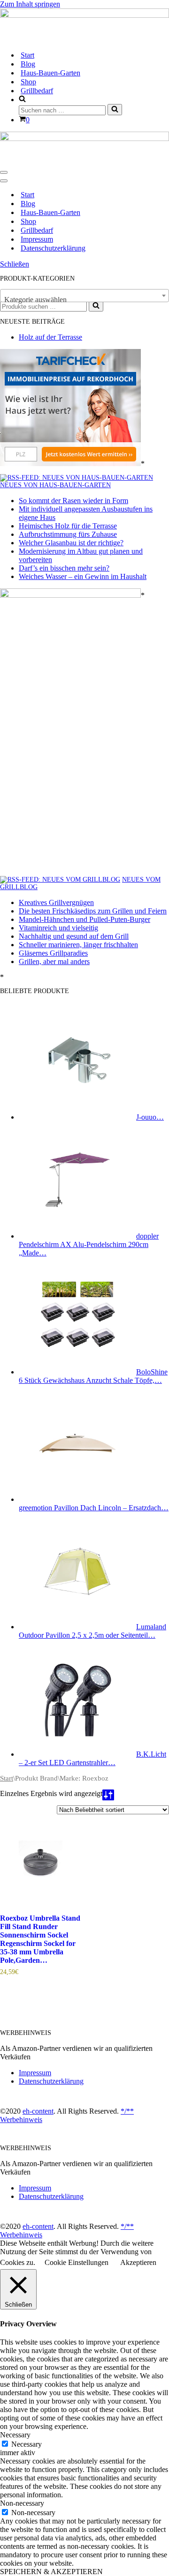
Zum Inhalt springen (30, 4)
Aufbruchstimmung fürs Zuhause (68, 534)
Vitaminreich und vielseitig (58, 928)
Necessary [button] (15, 2435)
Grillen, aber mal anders (54, 961)
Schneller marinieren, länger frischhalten (78, 945)
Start (27, 55)
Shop (28, 82)
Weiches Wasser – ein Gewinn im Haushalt (83, 576)
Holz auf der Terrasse (50, 337)
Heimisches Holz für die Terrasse (68, 526)
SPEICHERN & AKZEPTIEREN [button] (51, 2572)
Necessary (27, 2444)
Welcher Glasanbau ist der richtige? (71, 543)
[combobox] (84, 296)
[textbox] (84, 300)
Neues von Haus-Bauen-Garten (55, 485)
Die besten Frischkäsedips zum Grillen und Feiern (93, 911)
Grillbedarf (37, 91)
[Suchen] (115, 110)
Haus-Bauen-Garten (50, 73)
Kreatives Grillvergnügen (56, 902)
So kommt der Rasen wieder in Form (73, 501)
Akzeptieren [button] (138, 2262)
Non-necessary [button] (22, 2503)
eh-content (38, 2111)
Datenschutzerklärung (53, 248)
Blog (28, 64)
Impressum (37, 239)
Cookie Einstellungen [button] (77, 2262)
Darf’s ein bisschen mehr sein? (64, 568)
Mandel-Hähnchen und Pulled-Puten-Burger (84, 919)
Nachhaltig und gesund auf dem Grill (74, 936)
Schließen (15, 264)
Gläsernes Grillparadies (53, 953)
